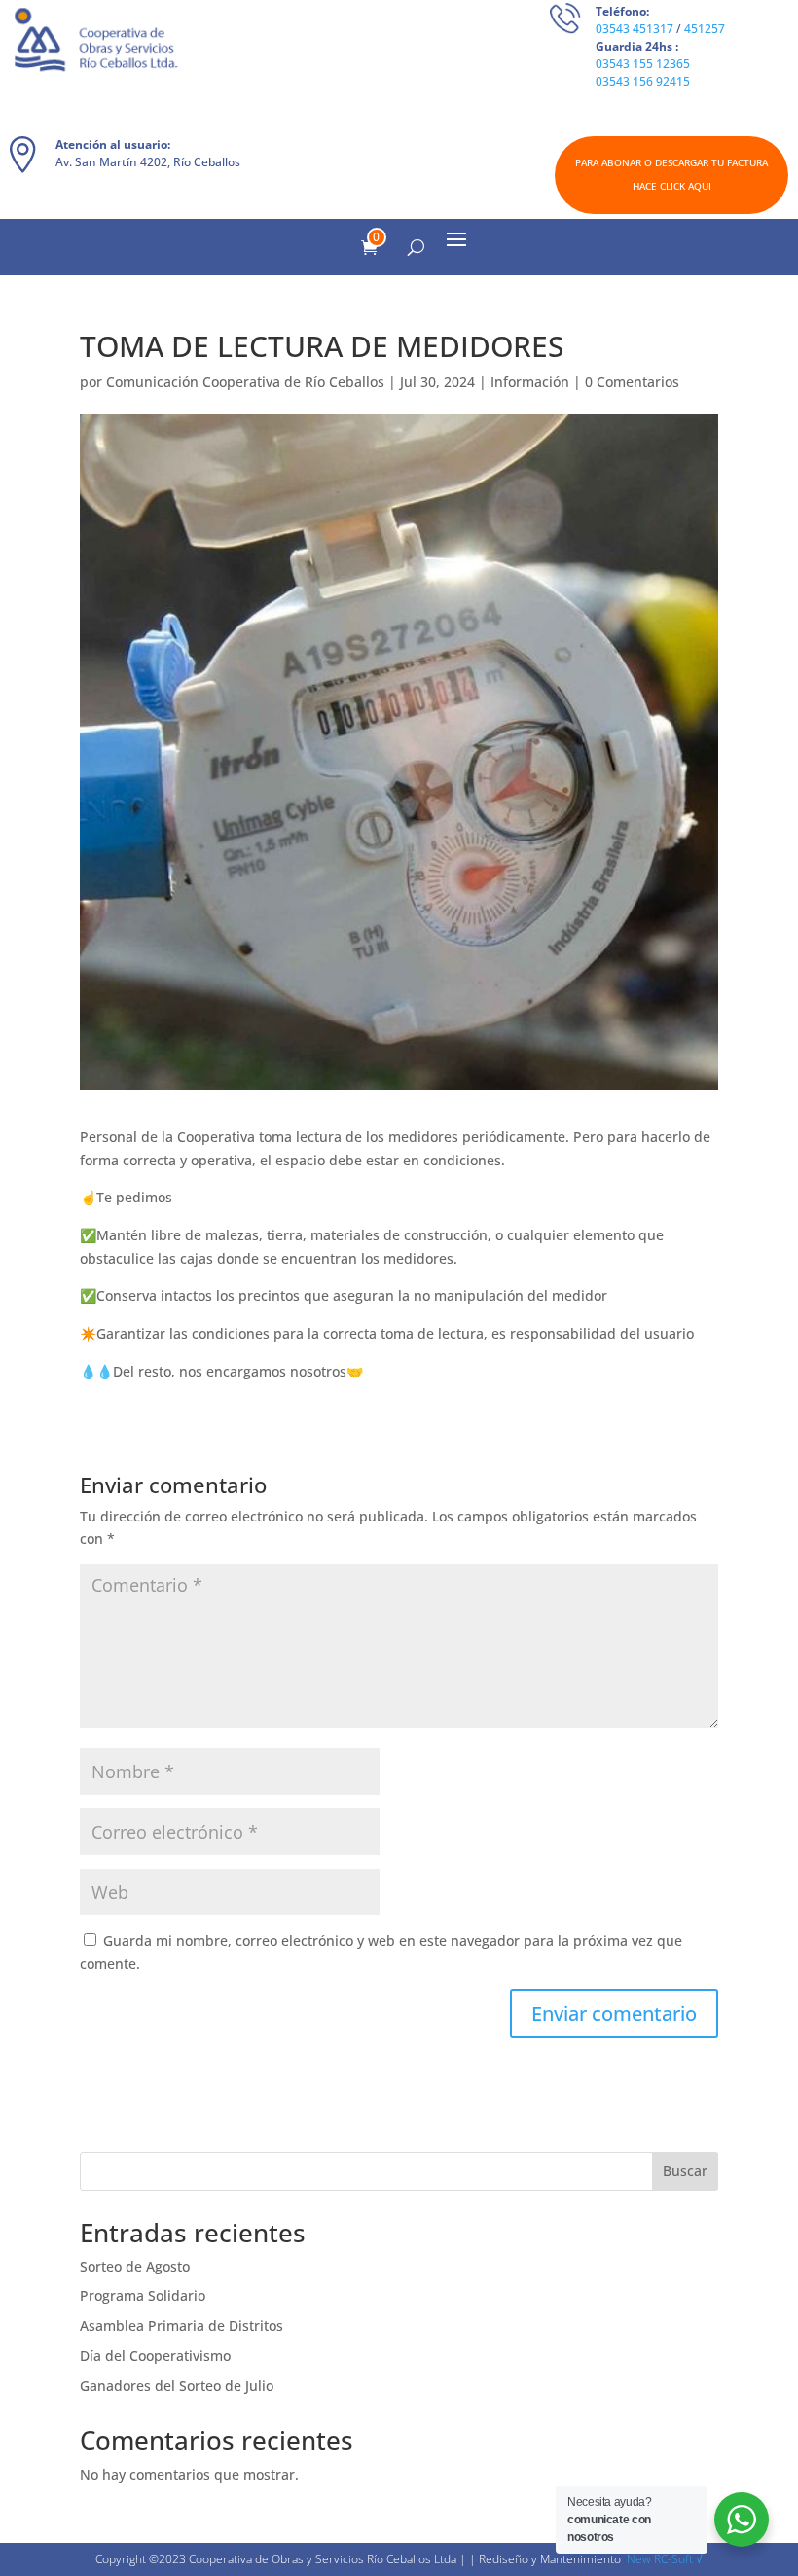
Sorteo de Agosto (135, 2266)
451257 (705, 29)
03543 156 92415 (643, 81)
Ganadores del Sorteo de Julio (177, 2386)
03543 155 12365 (643, 64)
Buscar (685, 2171)
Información (530, 382)
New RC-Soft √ (665, 2559)
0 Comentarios (632, 382)
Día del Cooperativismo (155, 2356)
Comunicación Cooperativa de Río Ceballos (245, 382)
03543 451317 (635, 29)
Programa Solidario (143, 2295)
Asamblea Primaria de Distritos (181, 2326)
